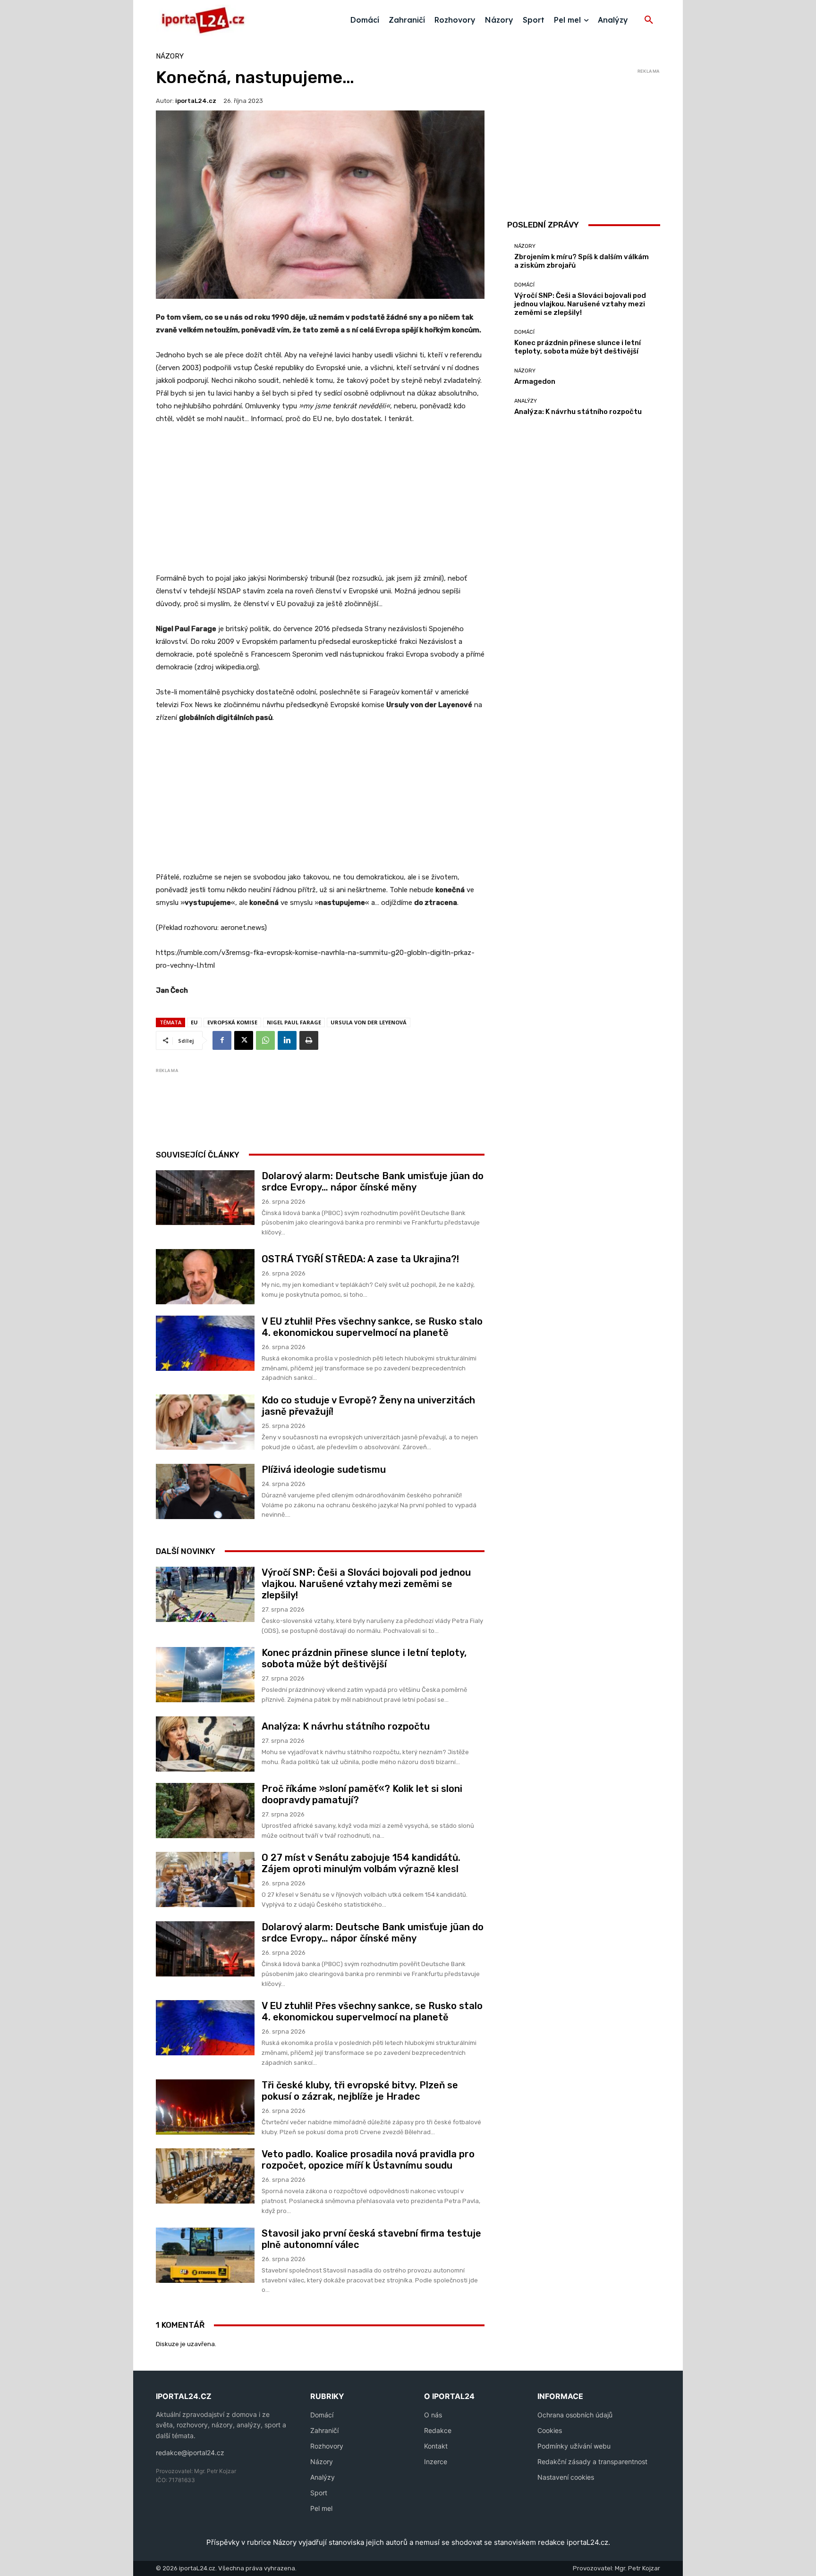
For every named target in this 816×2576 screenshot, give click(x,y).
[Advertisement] (320, 504)
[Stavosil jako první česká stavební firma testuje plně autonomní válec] (205, 2255)
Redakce (438, 2430)
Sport (319, 2493)
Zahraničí (324, 2430)
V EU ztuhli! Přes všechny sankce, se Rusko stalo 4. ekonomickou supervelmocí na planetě (372, 1327)
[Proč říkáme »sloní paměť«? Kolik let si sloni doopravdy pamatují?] (205, 1811)
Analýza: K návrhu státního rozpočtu (346, 1726)
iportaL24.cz (196, 101)
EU (194, 1022)
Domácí (524, 285)
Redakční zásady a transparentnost (592, 2462)
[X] (244, 1040)
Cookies (550, 2430)
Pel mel (321, 2508)
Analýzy (526, 401)
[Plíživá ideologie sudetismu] (205, 1491)
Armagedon (535, 381)
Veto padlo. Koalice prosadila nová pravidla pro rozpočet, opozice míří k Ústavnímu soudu (368, 2160)
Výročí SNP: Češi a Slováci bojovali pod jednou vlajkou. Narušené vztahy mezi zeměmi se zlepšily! (366, 1584)
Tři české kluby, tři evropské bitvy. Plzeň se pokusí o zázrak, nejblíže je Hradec (360, 2091)
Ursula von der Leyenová (369, 1022)
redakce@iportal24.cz (190, 2453)
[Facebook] (222, 1040)
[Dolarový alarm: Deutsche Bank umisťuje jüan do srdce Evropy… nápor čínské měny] (205, 1198)
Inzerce (436, 2462)
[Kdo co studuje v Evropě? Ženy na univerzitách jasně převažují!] (205, 1422)
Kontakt (436, 2446)
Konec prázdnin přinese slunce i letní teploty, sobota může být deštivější (364, 1658)
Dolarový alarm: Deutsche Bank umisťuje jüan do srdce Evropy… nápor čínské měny (373, 1182)
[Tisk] (309, 1040)
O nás (433, 2415)
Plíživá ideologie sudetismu (324, 1470)
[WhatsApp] (265, 1040)
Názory (170, 56)
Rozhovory (327, 2446)
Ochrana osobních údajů (575, 2415)
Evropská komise (232, 1022)
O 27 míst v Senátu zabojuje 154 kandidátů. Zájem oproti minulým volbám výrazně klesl (361, 1863)
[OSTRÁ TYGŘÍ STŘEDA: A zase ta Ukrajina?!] (205, 1277)
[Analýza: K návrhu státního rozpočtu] (205, 1744)
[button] (649, 20)
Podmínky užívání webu (574, 2446)
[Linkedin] (287, 1040)
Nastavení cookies (566, 2477)
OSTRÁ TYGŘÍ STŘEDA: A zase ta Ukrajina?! (360, 1259)
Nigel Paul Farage (294, 1022)
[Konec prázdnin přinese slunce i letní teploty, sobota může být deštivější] (205, 1675)
